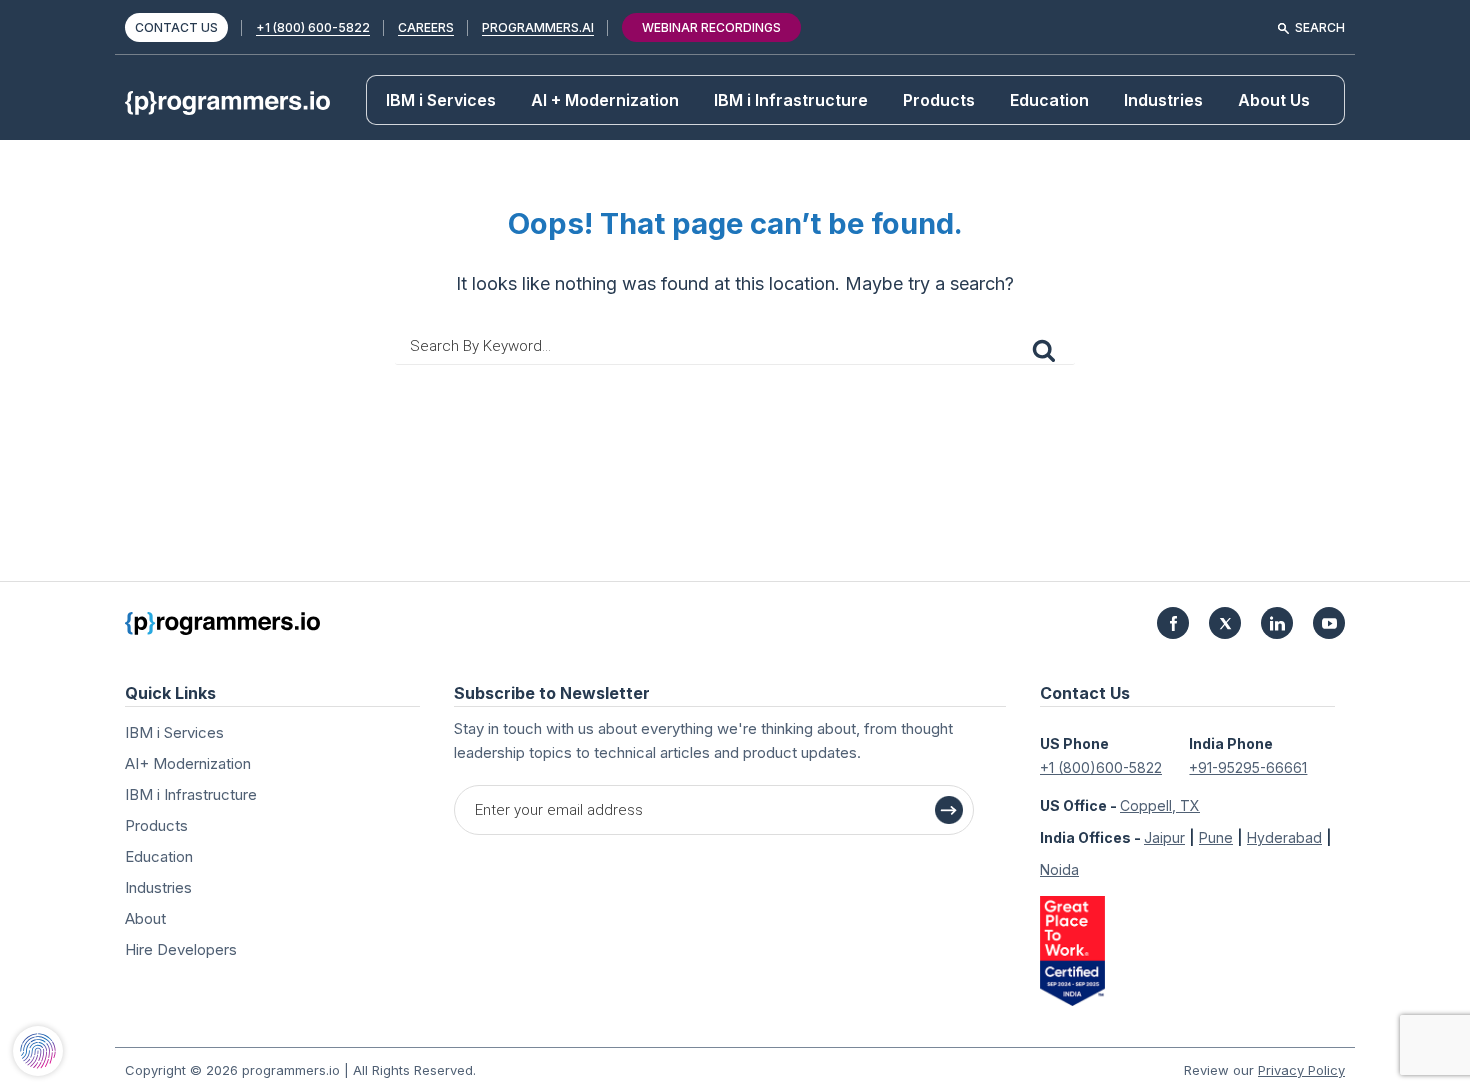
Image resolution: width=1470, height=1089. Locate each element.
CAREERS (426, 27)
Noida (1059, 869)
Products (939, 100)
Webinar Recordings (711, 27)
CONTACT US (176, 27)
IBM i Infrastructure (791, 100)
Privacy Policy (1301, 1070)
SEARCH (1320, 27)
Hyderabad (1284, 837)
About (145, 918)
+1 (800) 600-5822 (313, 27)
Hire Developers (181, 949)
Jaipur (1164, 837)
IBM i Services (441, 100)
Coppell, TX (1160, 805)
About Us (1274, 100)
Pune (1216, 837)
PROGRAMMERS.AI (538, 27)
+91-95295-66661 (1248, 767)
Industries (1163, 100)
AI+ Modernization (188, 763)
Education (1049, 100)
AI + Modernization (605, 100)
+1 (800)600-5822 (1101, 767)
